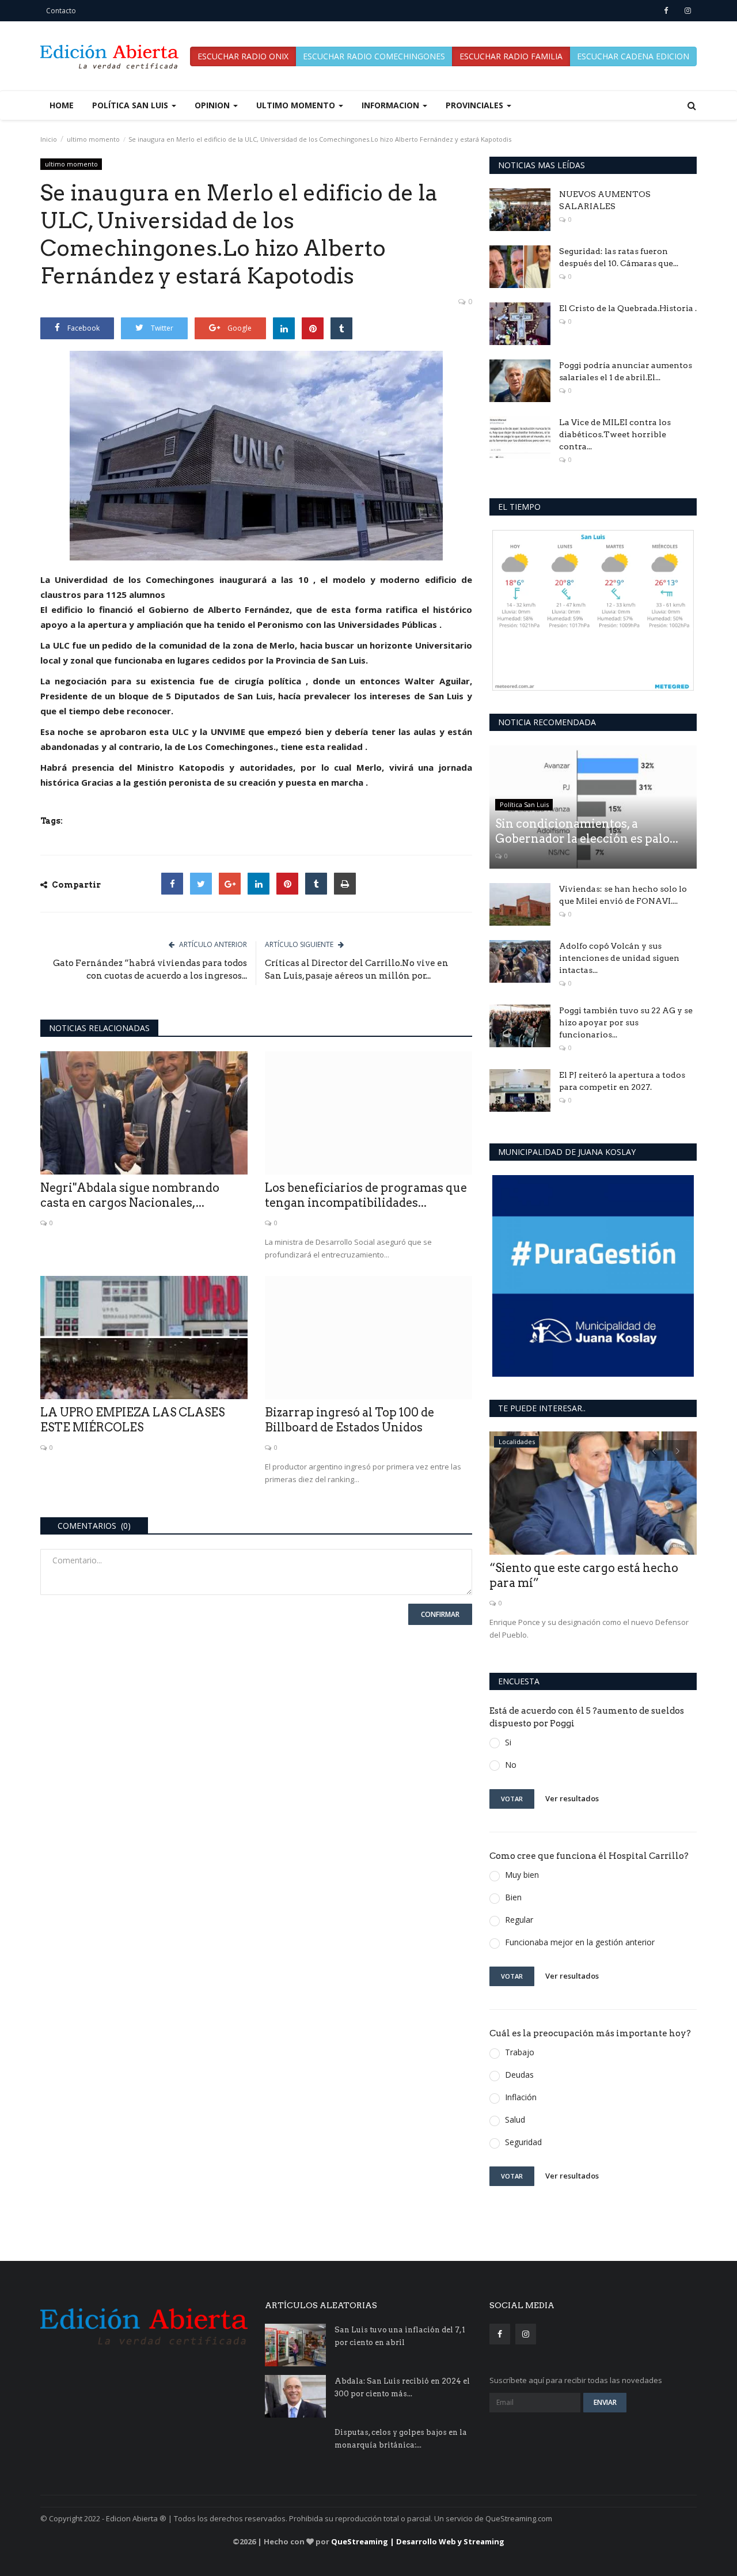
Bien (513, 1897)
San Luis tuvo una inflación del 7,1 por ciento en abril (400, 2336)
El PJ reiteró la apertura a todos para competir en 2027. (622, 1081)
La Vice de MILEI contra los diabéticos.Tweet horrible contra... (615, 434)
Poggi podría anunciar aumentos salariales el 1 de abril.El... (626, 371)
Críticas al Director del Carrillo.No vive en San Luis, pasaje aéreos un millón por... (357, 969)
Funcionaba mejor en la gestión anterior (580, 1942)
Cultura (510, 1442)
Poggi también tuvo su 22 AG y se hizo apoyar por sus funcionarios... (626, 1022)
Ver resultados (572, 1798)
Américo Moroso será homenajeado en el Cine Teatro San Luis (591, 1575)
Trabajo (520, 2052)
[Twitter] (201, 884)
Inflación (521, 2097)
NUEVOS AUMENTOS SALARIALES (605, 200)
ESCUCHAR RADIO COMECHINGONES (374, 56)
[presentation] (654, 1450)
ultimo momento (93, 139)
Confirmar (440, 1614)
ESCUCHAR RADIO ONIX (243, 56)
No (511, 1765)
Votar (512, 1799)
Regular (519, 1920)
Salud (515, 2119)
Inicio (49, 139)
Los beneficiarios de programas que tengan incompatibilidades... (366, 1195)
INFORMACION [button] (392, 105)
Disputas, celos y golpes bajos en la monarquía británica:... (401, 2439)
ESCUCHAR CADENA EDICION (633, 56)
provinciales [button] (476, 105)
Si (508, 1742)
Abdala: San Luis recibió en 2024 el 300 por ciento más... (402, 2387)
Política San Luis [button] (131, 105)
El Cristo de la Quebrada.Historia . (628, 308)
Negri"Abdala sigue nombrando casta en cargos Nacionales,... (130, 1195)
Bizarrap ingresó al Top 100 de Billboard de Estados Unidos (349, 1420)
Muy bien (522, 1875)
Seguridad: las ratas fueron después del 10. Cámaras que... (619, 257)
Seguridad (523, 2142)
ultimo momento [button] (297, 105)
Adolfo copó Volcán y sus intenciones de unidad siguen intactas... (619, 958)
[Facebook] (172, 884)
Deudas (519, 2075)
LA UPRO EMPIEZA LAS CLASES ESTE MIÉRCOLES (132, 1420)
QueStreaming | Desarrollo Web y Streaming (418, 2541)
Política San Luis (524, 804)
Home (62, 105)
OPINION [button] (213, 105)
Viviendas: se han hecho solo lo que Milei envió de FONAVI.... (623, 895)
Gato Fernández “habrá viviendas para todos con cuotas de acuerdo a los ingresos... (150, 969)
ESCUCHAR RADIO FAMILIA (511, 56)
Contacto (61, 11)
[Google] (230, 884)
